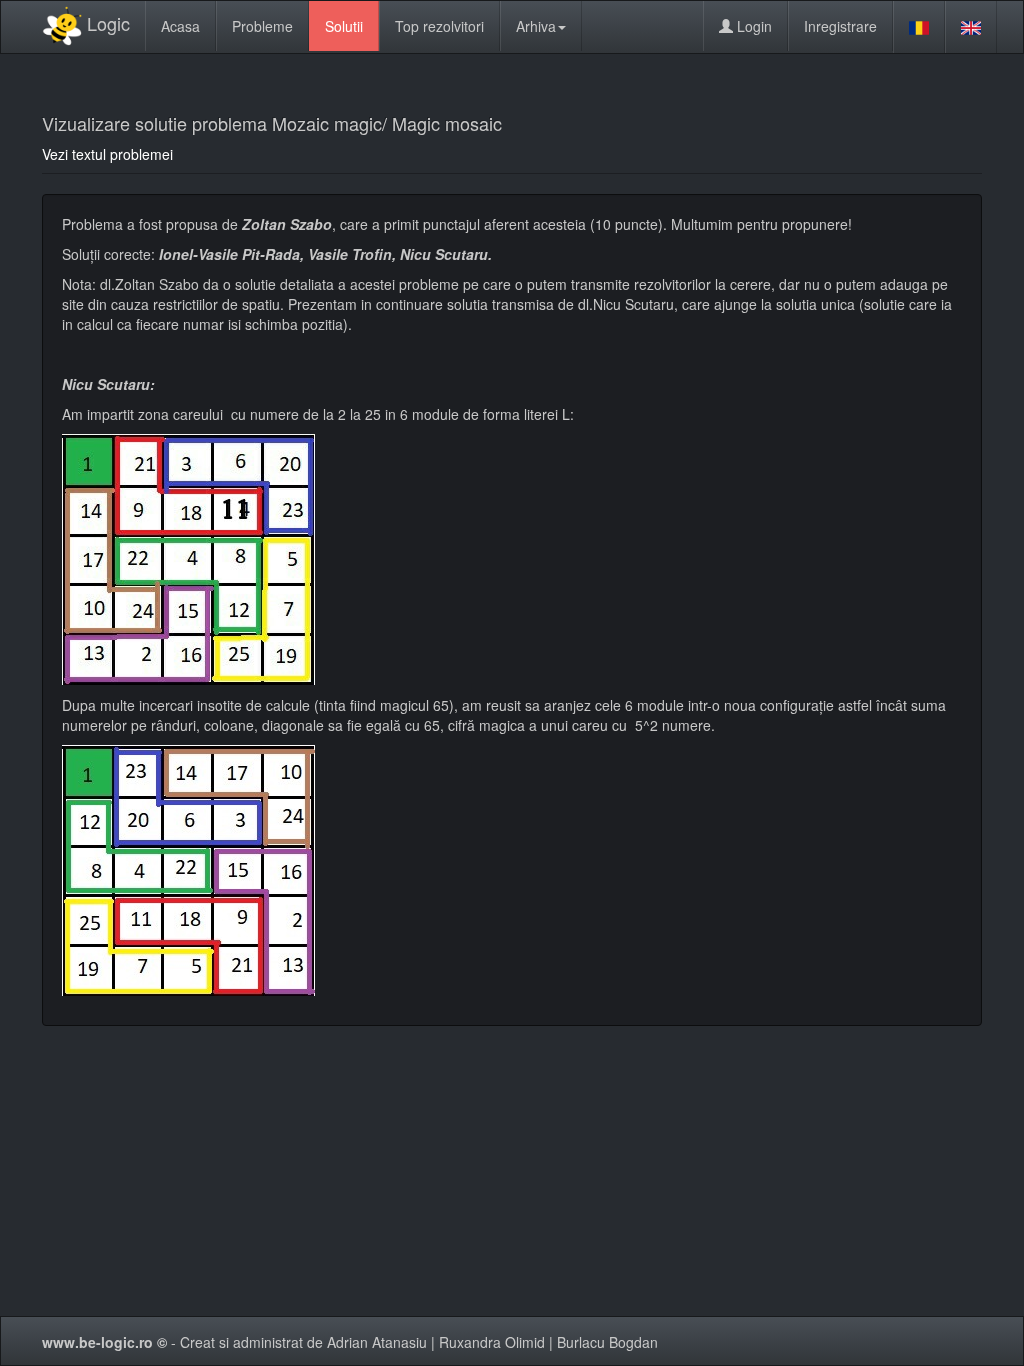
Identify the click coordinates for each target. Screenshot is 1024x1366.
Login (752, 26)
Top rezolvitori (439, 26)
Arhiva (536, 26)
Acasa (180, 26)
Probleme (262, 26)
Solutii (344, 26)
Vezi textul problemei (107, 154)
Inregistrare (840, 26)
